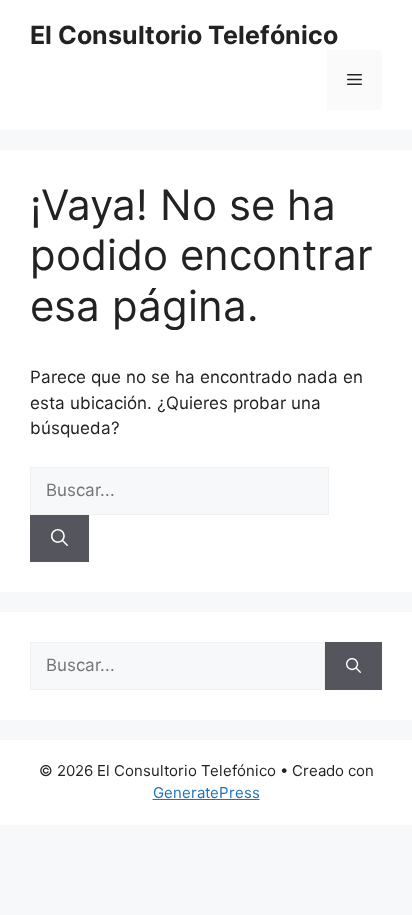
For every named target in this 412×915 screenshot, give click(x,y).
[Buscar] (59, 539)
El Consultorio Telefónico (184, 35)
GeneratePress (206, 792)
